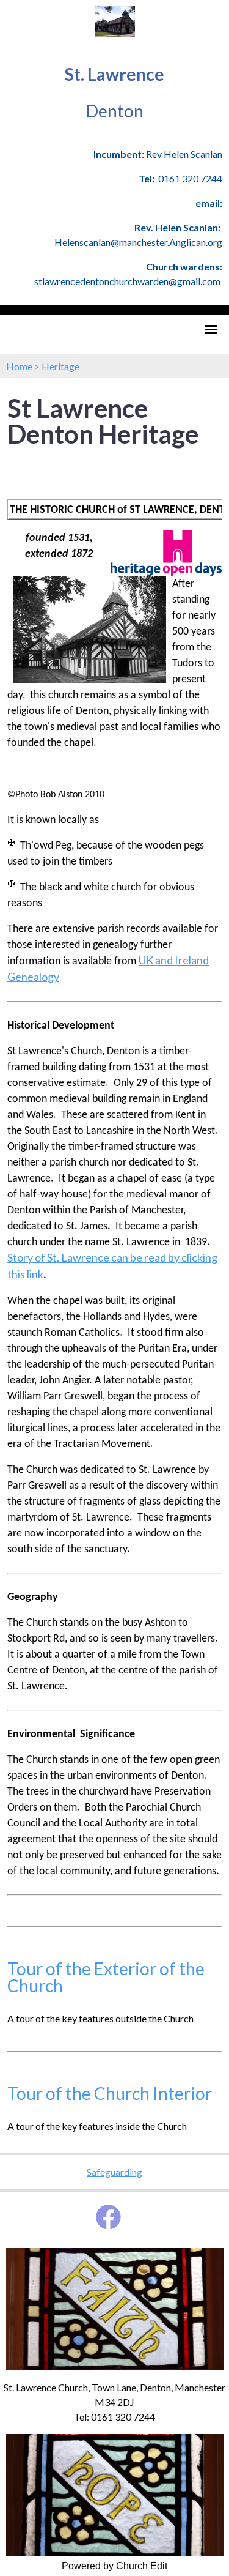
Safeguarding (114, 2172)
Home (19, 366)
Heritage (60, 366)
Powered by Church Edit (114, 2566)
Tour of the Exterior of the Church (106, 1977)
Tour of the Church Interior (110, 2093)
